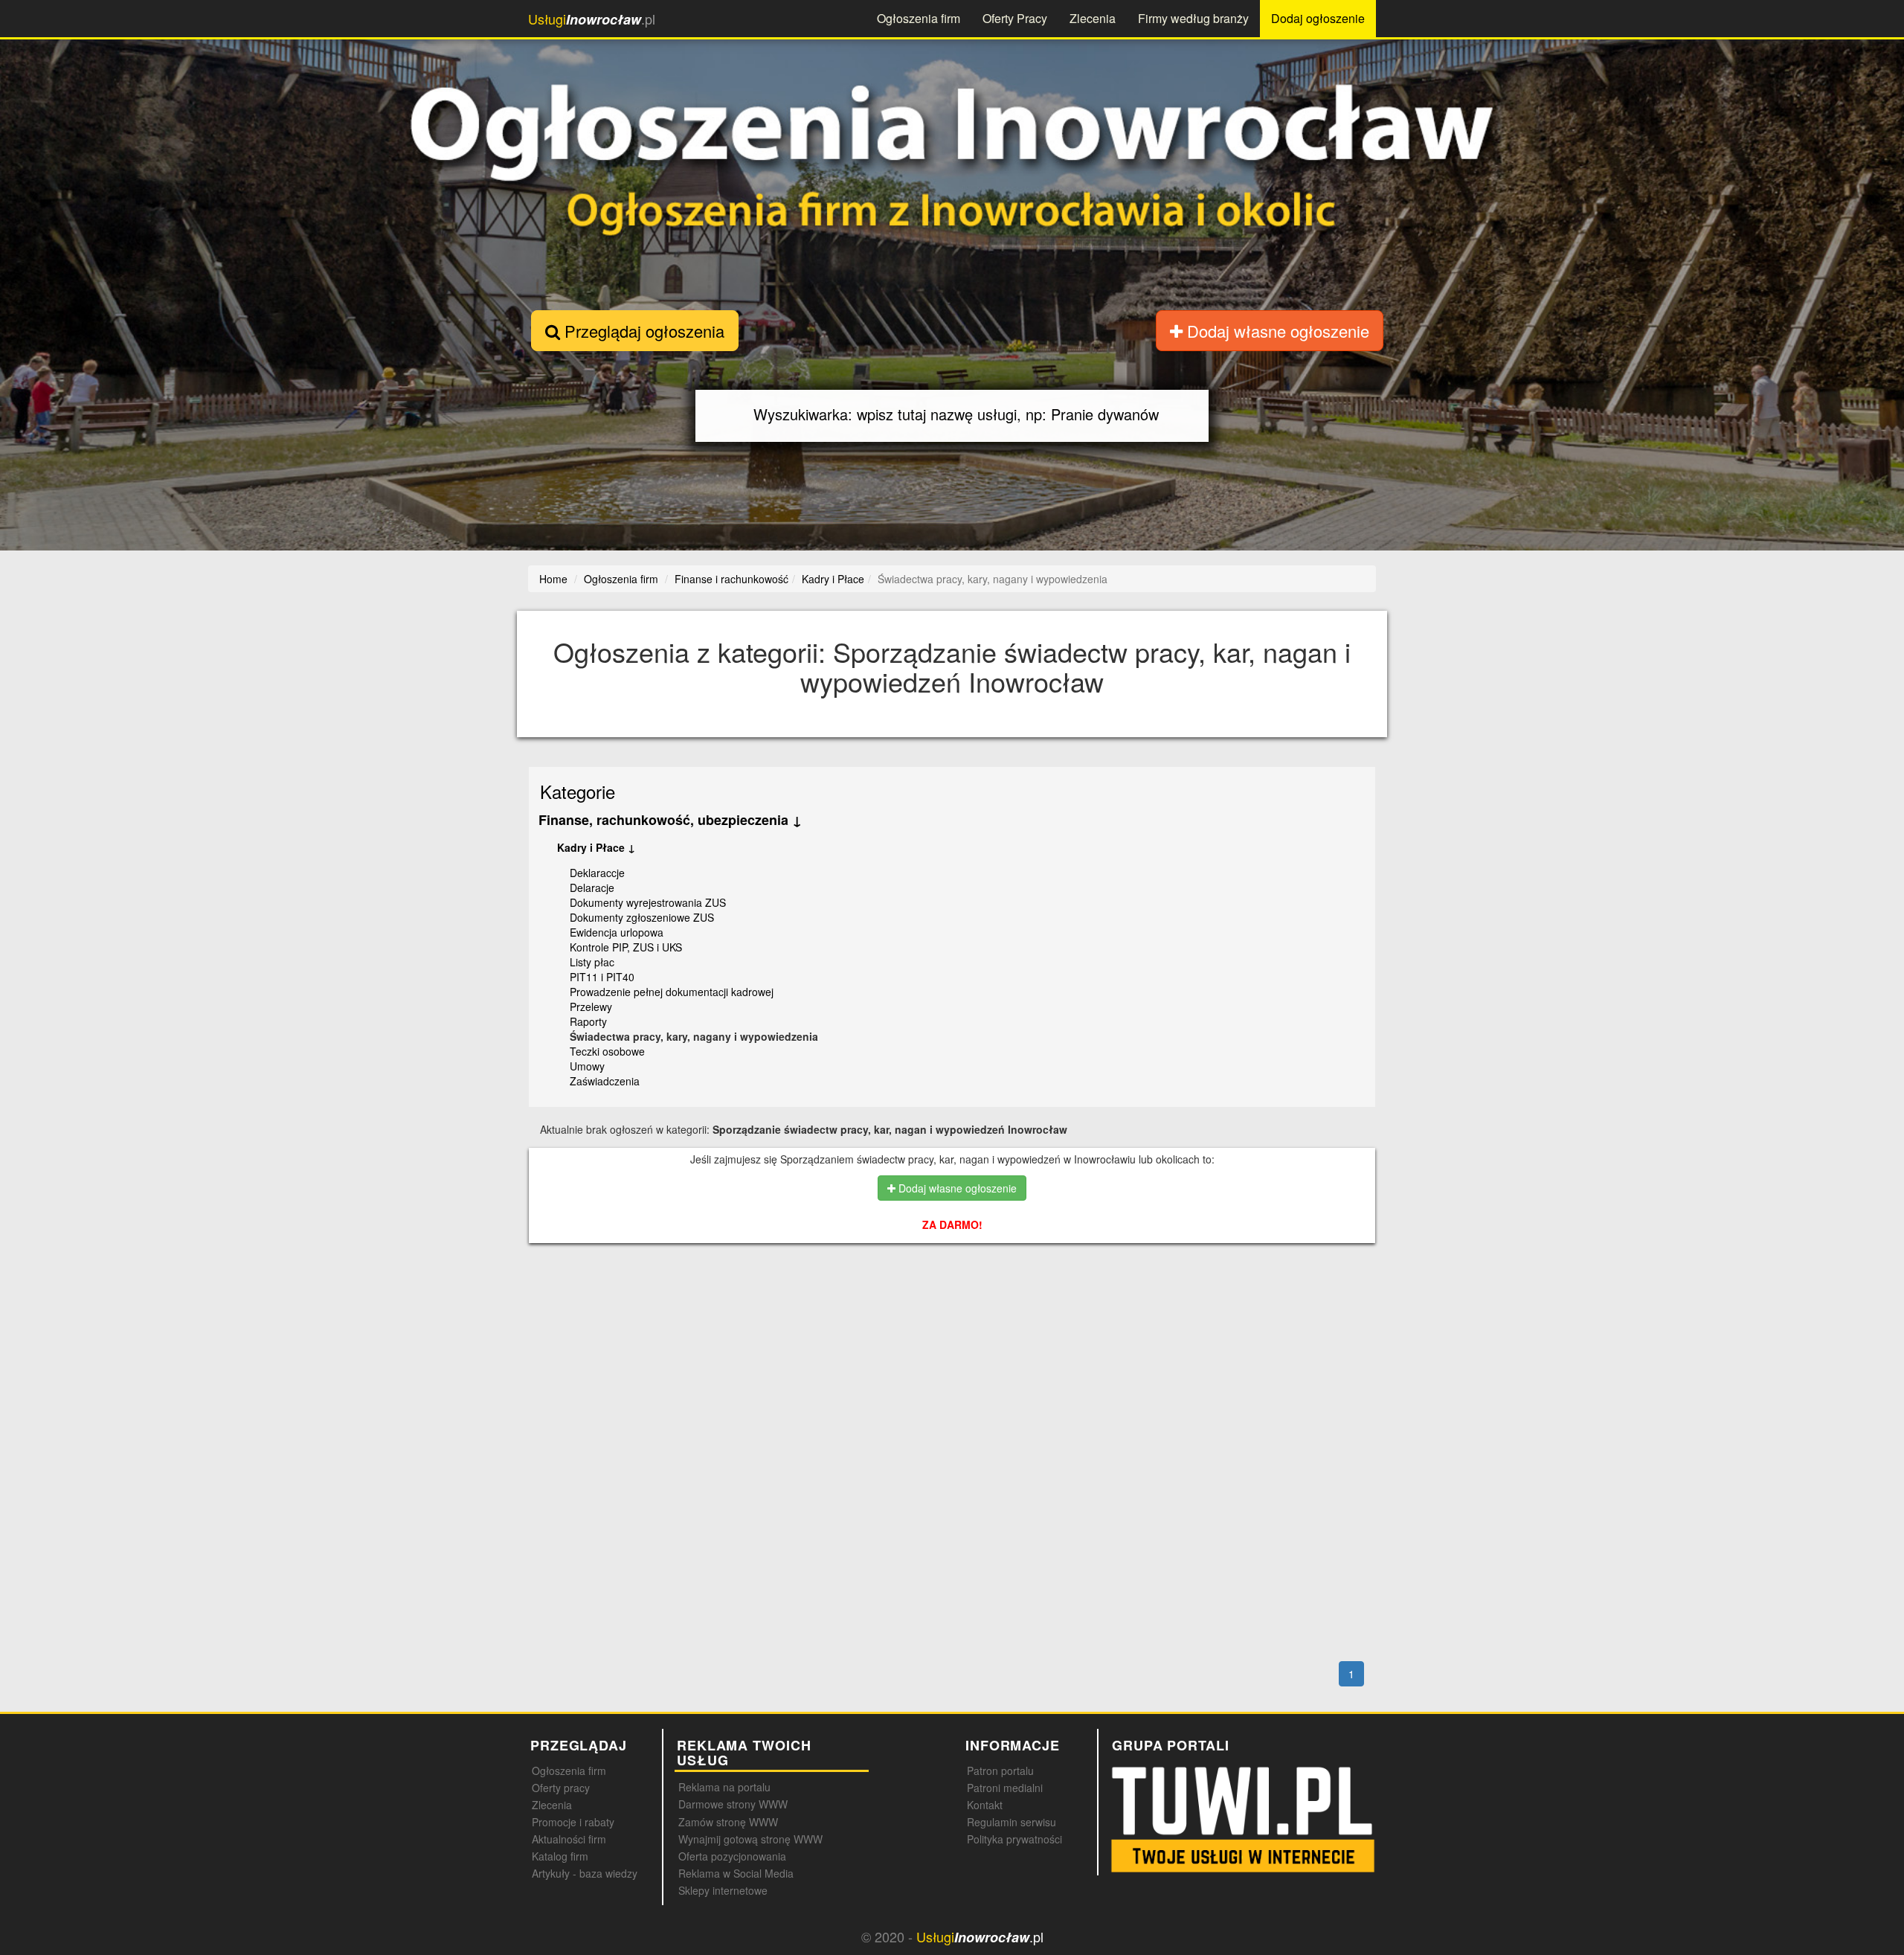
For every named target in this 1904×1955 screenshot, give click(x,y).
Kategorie (578, 791)
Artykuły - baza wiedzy (585, 1873)
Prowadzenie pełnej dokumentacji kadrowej (672, 992)
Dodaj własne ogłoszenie (1276, 331)
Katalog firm (560, 1856)
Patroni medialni (1005, 1788)
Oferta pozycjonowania (732, 1856)
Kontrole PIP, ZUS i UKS (626, 947)
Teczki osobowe (607, 1051)
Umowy (587, 1066)
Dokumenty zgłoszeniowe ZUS (642, 917)
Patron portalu (1000, 1771)
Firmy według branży (1193, 18)
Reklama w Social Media (736, 1873)
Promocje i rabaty (573, 1822)
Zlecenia (1093, 18)
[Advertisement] (953, 1319)
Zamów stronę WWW (728, 1822)
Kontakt (985, 1805)
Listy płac (592, 962)
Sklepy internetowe (723, 1890)
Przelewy (591, 1007)
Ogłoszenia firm (919, 18)
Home (553, 579)
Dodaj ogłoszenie (1318, 18)
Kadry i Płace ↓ (596, 847)
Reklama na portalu (724, 1787)
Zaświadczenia (605, 1081)
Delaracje (592, 887)
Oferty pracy (561, 1788)
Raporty (588, 1021)
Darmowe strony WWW (733, 1804)
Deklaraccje (597, 873)
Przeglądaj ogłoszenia (642, 331)
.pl (592, 19)
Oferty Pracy (1015, 18)
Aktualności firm (569, 1839)
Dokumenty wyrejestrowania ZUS (648, 902)
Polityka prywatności (1014, 1839)
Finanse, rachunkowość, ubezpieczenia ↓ (670, 820)
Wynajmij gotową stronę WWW (750, 1839)
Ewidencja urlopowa (617, 932)
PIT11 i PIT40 (602, 977)
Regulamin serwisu (1011, 1822)
